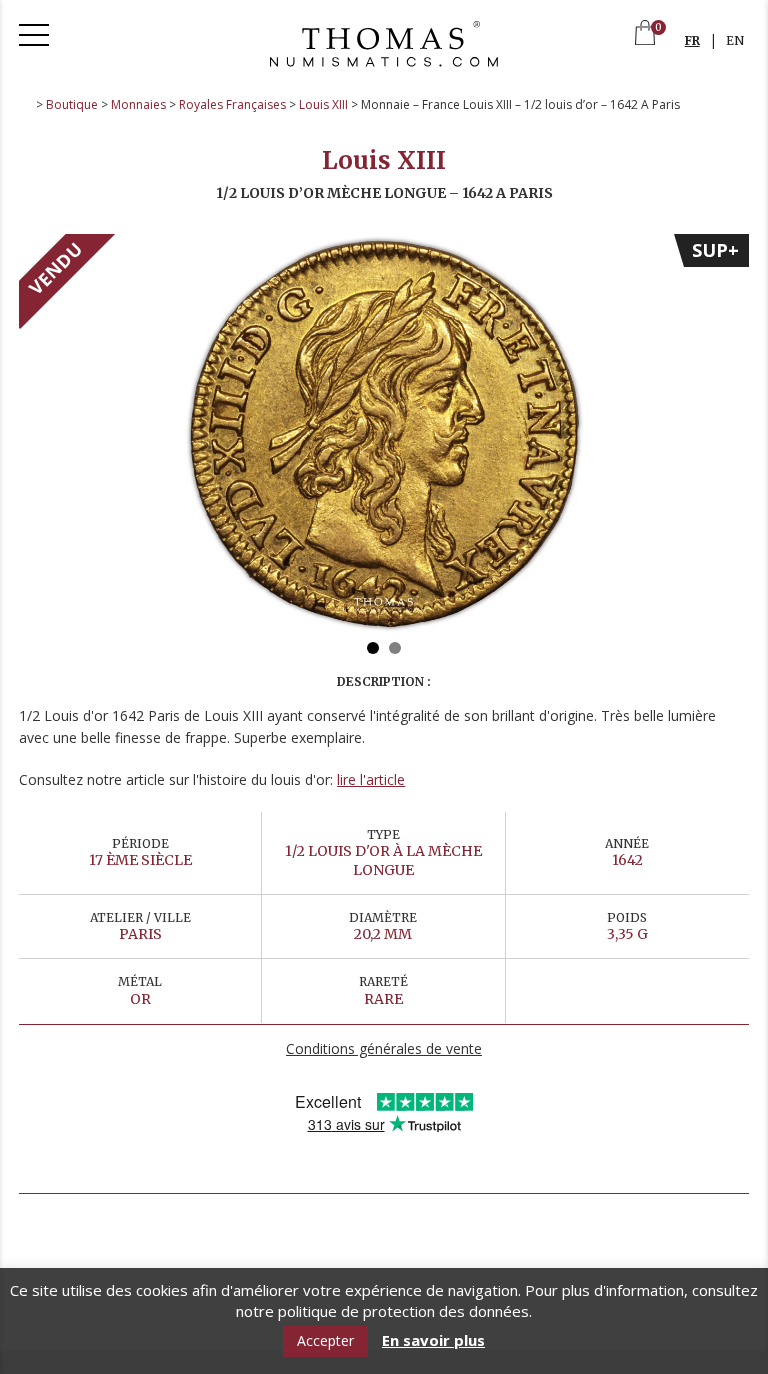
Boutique (72, 104)
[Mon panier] (645, 34)
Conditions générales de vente (384, 1048)
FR (692, 40)
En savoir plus (433, 1340)
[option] (384, 434)
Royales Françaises (232, 104)
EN (735, 40)
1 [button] (373, 648)
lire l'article (371, 779)
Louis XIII (323, 104)
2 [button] (395, 648)
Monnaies (138, 104)
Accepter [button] (325, 1340)
